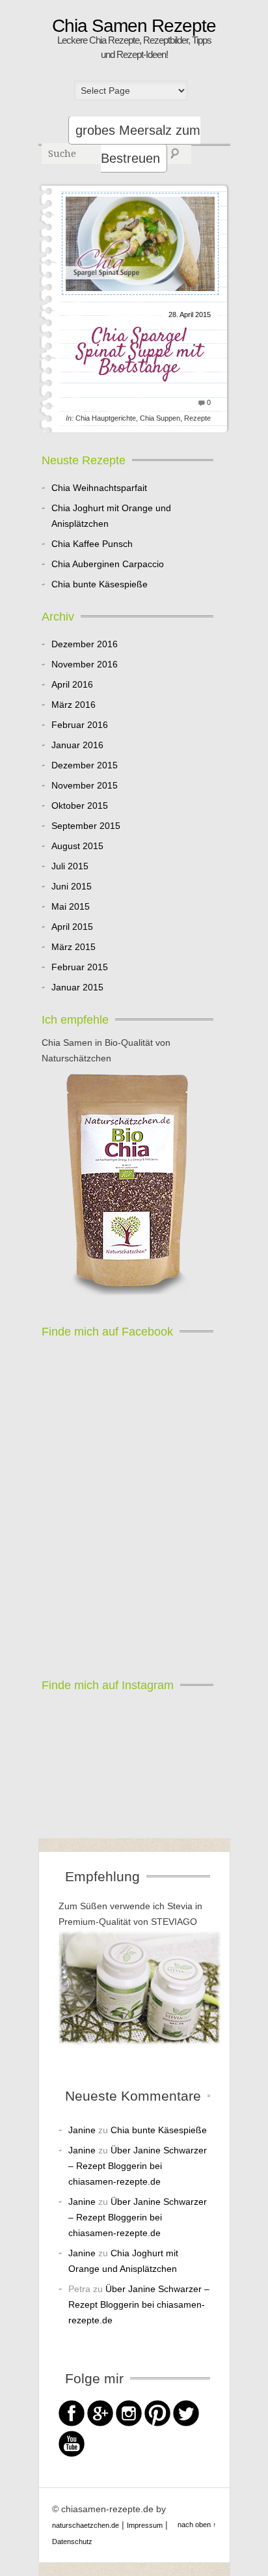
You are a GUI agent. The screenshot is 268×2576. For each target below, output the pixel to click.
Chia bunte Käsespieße (100, 584)
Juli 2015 (70, 866)
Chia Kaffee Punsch (92, 544)
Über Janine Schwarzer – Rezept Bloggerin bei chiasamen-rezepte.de (138, 2166)
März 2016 (74, 705)
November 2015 (85, 785)
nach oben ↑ (197, 2525)
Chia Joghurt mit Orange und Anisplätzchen (111, 516)
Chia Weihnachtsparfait (99, 488)
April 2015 (72, 927)
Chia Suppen (160, 418)
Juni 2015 (72, 886)
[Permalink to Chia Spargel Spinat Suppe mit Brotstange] (141, 299)
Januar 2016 (77, 745)
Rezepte (197, 418)
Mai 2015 (71, 906)
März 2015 (74, 947)
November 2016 (85, 664)
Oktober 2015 (80, 805)
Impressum (145, 2525)
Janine (82, 2130)
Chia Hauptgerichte (106, 418)
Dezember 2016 (85, 644)
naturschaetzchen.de (86, 2525)
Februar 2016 (80, 725)
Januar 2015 (77, 987)
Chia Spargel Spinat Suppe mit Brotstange (139, 352)
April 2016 (72, 684)
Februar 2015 (80, 967)
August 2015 (77, 846)
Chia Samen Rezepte (134, 26)
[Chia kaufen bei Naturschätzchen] (127, 1186)
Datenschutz (72, 2541)
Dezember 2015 (85, 765)
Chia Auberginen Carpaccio (108, 564)
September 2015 (86, 826)
